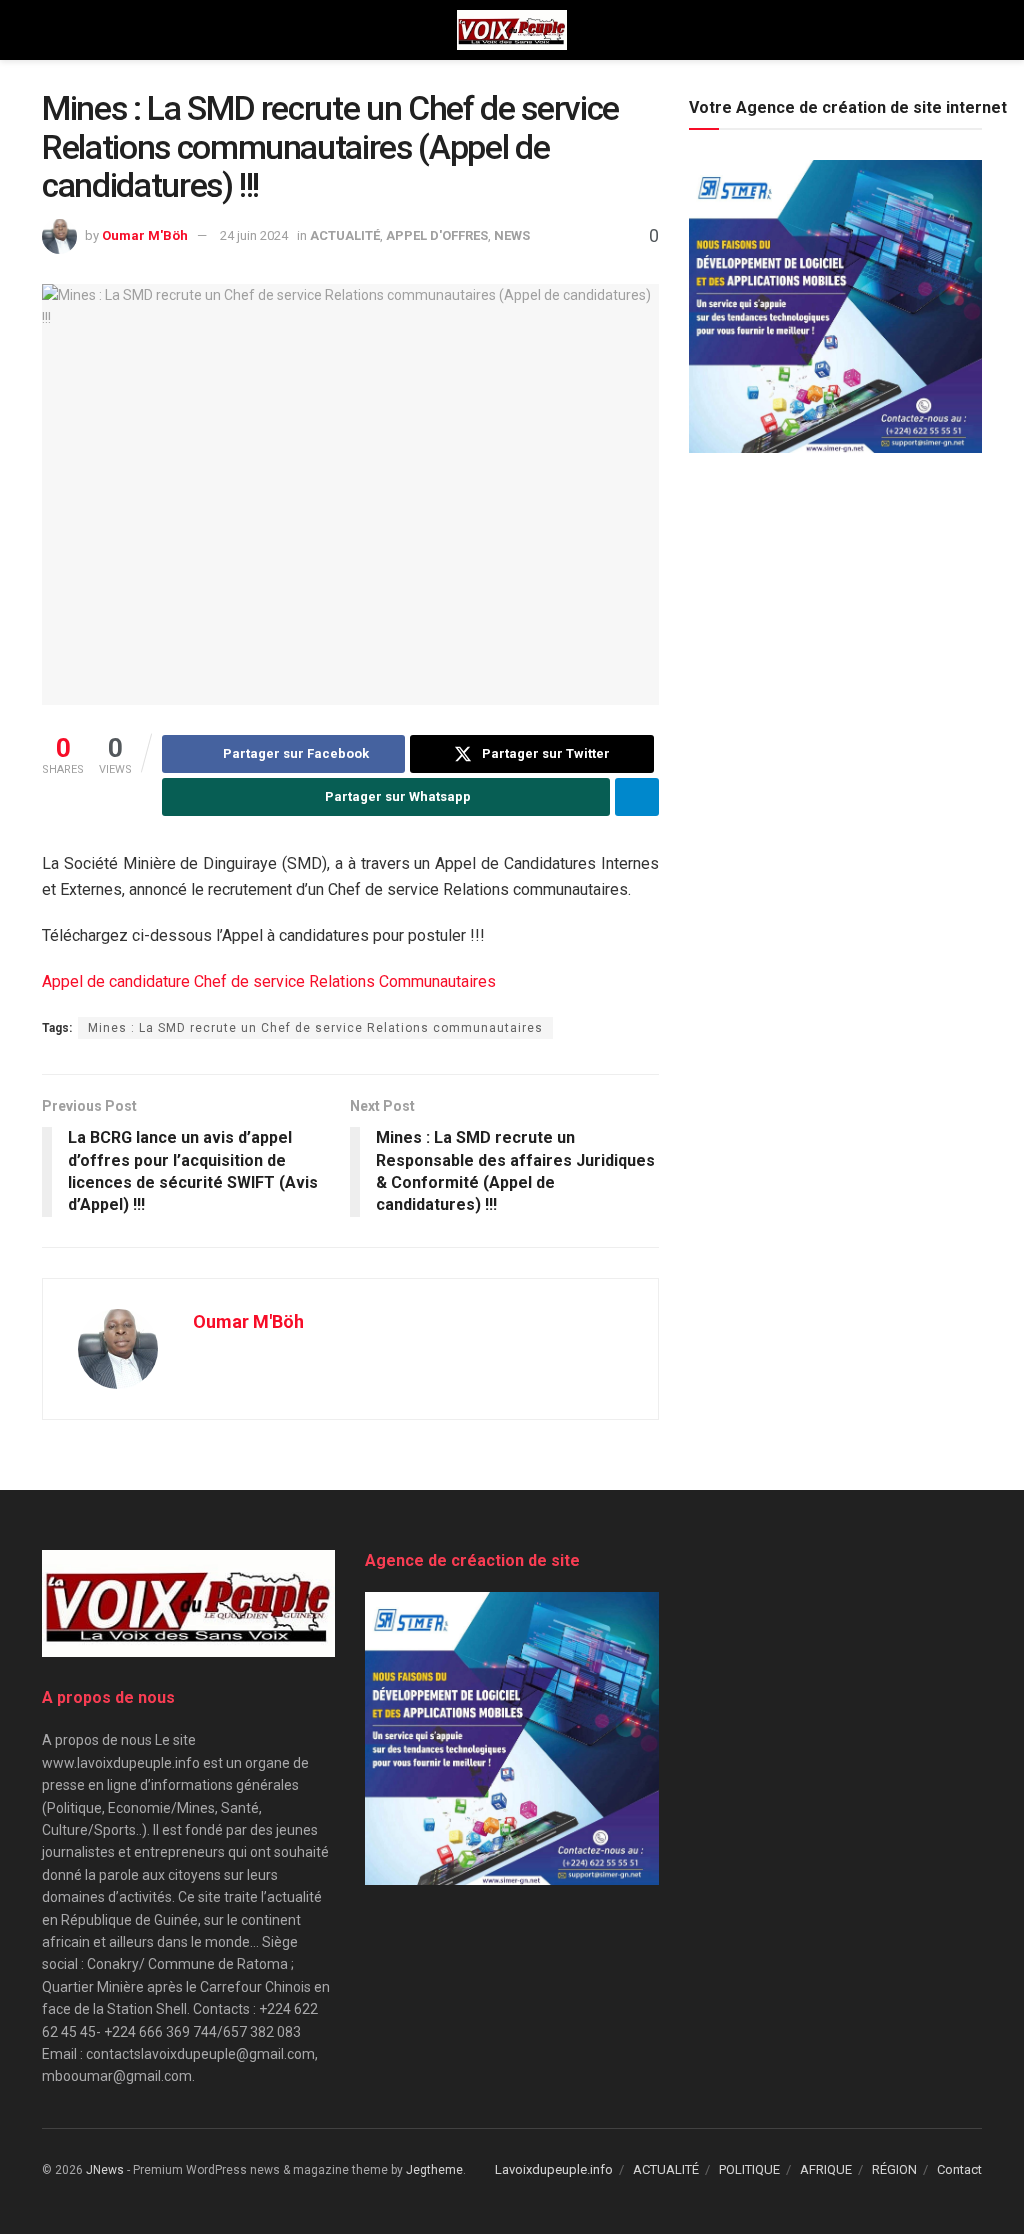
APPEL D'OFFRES (437, 235)
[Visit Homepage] (511, 30)
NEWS (512, 235)
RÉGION (894, 2169)
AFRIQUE (826, 2169)
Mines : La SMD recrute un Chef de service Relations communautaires (315, 1028)
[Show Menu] (50, 30)
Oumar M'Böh (145, 235)
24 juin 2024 (254, 235)
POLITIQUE (749, 2169)
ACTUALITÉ (345, 235)
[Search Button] (973, 30)
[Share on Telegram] (637, 797)
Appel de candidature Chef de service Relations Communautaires (269, 981)
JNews (105, 2170)
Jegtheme (434, 2170)
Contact (959, 2169)
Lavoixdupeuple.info (554, 2169)
